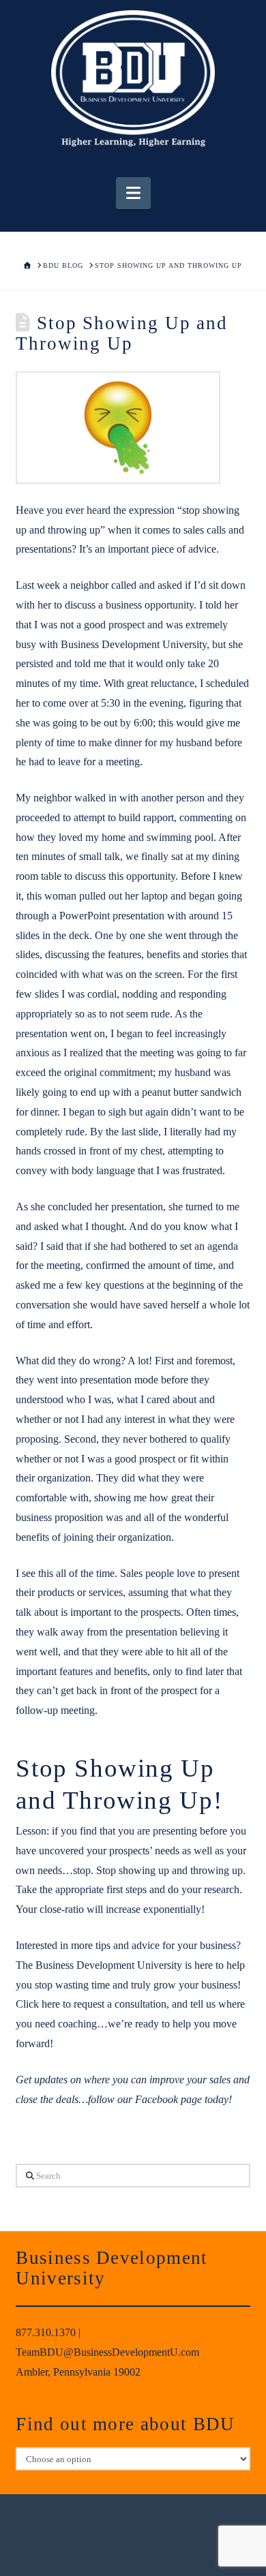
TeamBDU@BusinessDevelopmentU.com (107, 2352)
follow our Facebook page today (158, 2099)
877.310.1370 (46, 2332)
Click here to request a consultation (91, 2004)
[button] (133, 193)
